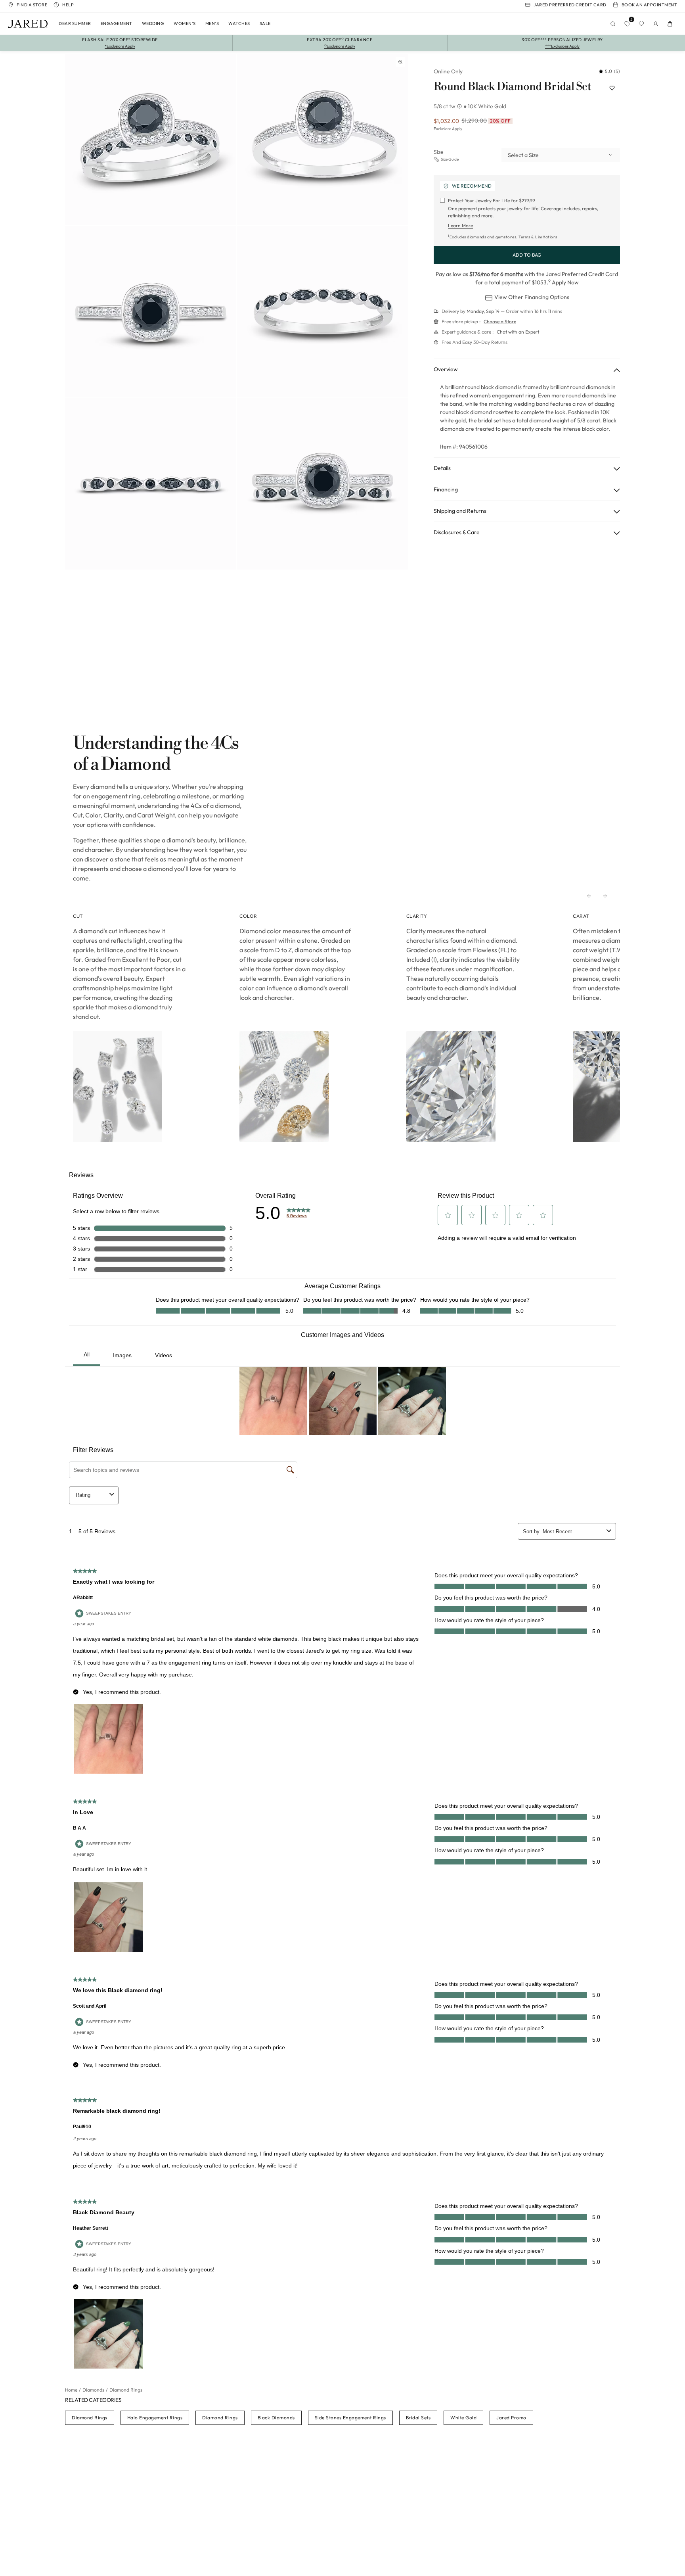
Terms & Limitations (538, 237)
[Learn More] (460, 106)
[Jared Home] (28, 24)
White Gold (463, 2418)
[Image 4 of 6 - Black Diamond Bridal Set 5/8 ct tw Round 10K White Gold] (323, 312)
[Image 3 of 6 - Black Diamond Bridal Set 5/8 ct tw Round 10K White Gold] (151, 312)
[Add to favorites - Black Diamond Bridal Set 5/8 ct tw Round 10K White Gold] (612, 88)
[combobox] (561, 155)
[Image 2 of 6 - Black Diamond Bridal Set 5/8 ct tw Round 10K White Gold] (323, 140)
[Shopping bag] (670, 24)
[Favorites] (641, 24)
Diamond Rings (90, 2418)
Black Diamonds (276, 2418)
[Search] (613, 24)
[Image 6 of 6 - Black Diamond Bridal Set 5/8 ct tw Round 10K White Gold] (323, 484)
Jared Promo (511, 2418)
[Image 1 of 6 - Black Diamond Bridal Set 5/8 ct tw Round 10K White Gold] (151, 140)
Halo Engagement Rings (155, 2418)
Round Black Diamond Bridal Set (512, 87)
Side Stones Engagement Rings (350, 2418)
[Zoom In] (400, 62)
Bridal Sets (418, 2418)
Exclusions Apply (448, 129)
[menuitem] (75, 24)
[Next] (605, 896)
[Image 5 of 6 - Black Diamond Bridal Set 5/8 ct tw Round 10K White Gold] (151, 484)
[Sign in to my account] (656, 24)
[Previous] (589, 896)
